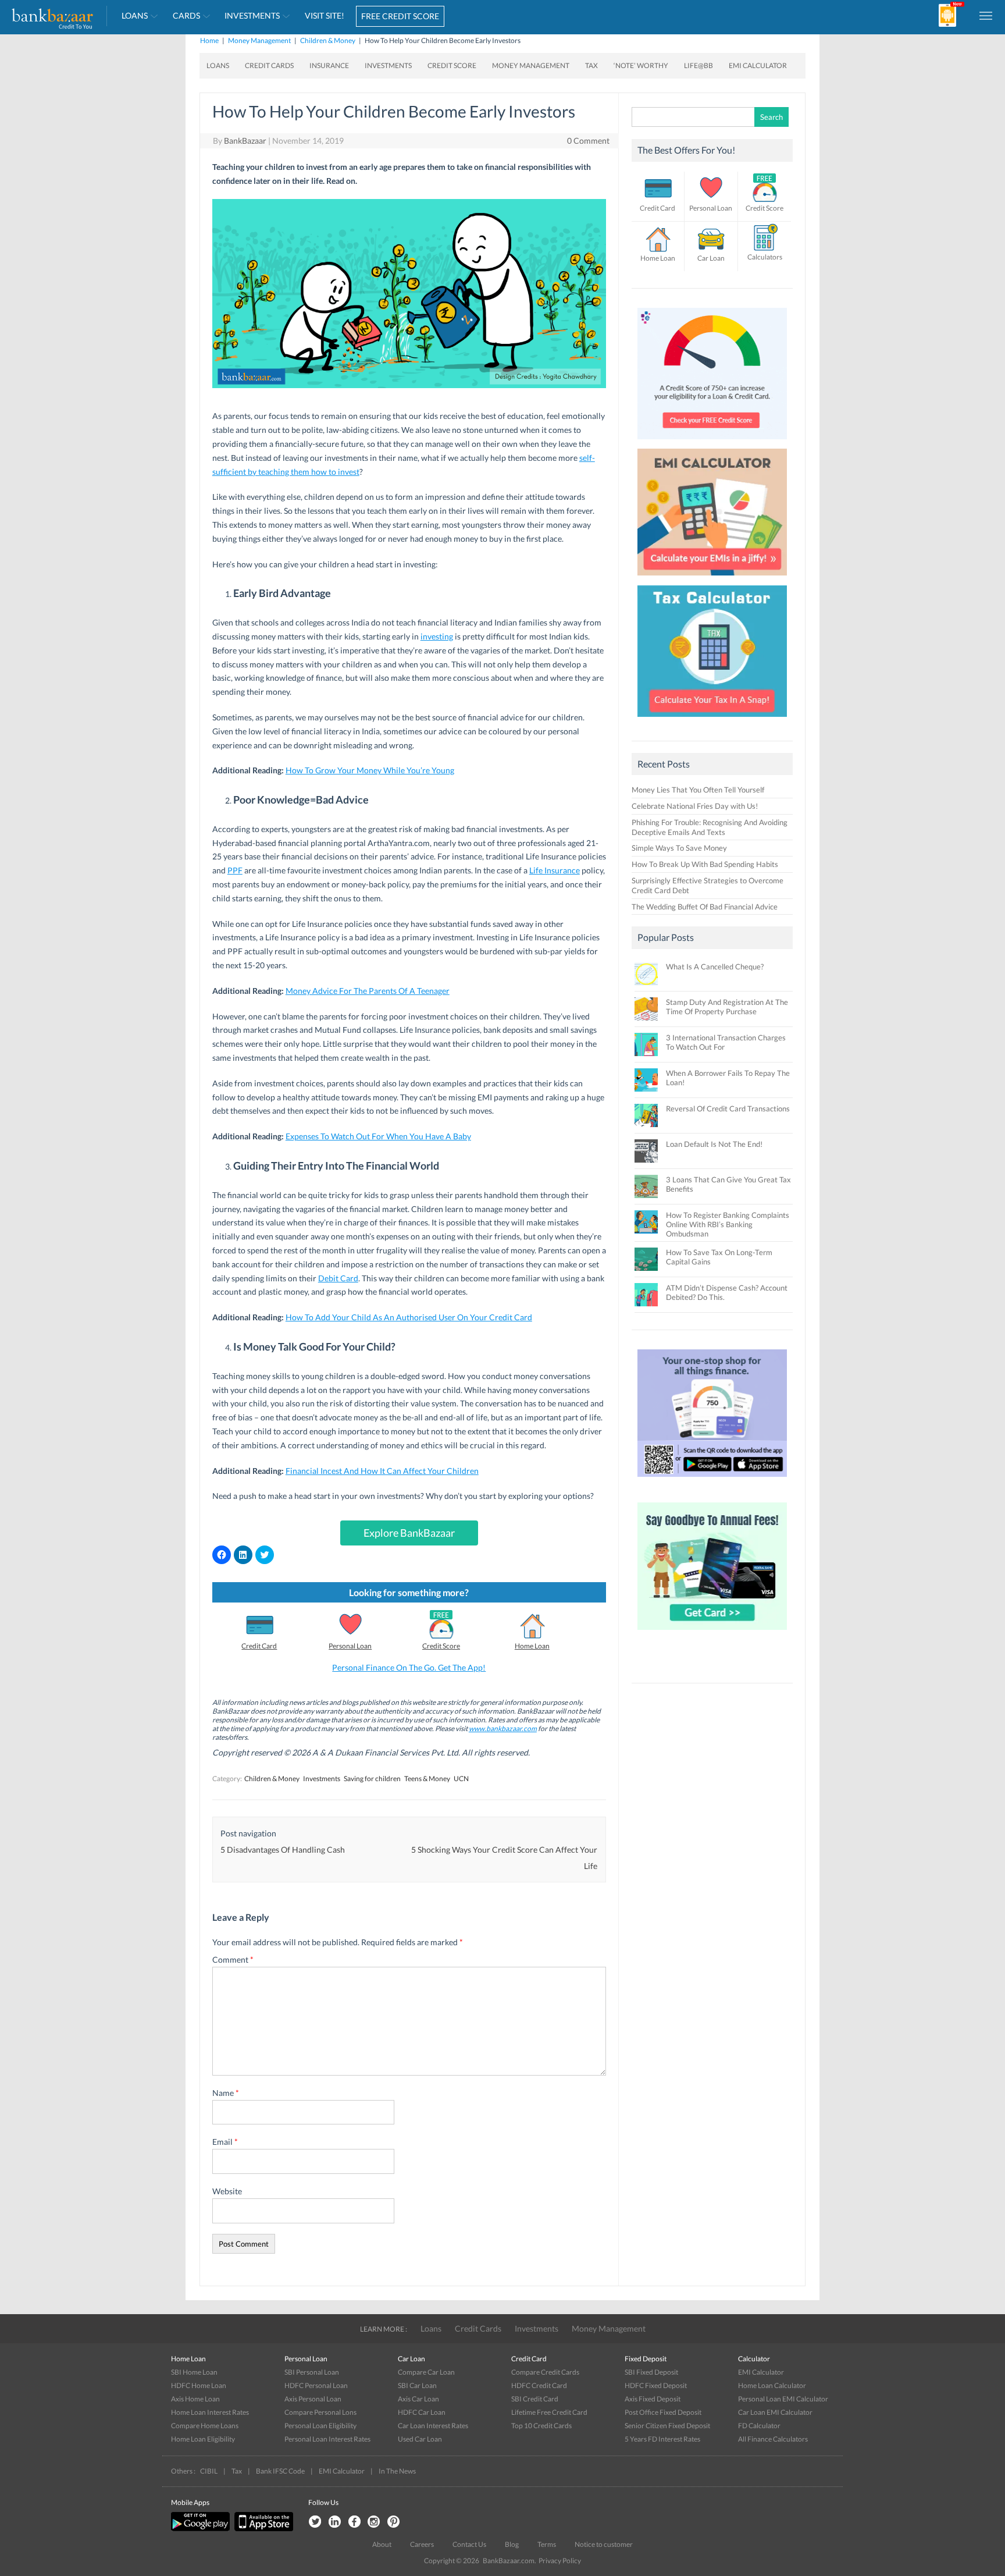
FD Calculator (759, 2426)
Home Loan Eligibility (203, 2439)
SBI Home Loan (194, 2372)
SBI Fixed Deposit (651, 2372)
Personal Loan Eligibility (320, 2426)
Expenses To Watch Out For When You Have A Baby (378, 1136)
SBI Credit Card (535, 2399)
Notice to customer (604, 2544)
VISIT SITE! (325, 15)
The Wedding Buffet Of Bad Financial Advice (705, 907)
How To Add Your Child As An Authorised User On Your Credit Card (409, 1317)
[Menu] (986, 15)
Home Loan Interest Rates (210, 2412)
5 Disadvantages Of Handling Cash (283, 1850)
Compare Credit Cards (545, 2372)
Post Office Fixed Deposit (663, 2412)
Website (227, 2191)
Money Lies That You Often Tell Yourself (698, 790)
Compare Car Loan (426, 2372)
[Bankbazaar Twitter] (315, 2522)
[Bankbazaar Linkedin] (334, 2522)
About (382, 2544)
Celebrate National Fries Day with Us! (695, 806)
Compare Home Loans (205, 2426)
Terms (547, 2544)
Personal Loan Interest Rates (327, 2439)
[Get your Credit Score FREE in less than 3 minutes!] (712, 442)
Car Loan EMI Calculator (775, 2412)
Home (209, 40)
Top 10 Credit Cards (541, 2426)
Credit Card (259, 1646)
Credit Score (452, 65)
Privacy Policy (560, 2561)
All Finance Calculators (773, 2439)
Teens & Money (427, 1779)
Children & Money (328, 40)
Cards (186, 15)
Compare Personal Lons (320, 2412)
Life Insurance (555, 870)
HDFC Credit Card (539, 2385)
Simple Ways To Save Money (679, 848)
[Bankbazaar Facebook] (354, 2522)
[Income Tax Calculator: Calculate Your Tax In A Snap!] (712, 720)
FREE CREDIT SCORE (400, 16)
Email (225, 2142)
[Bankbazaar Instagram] (374, 2522)
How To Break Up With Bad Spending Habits (705, 864)
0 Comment (588, 141)
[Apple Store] (262, 2529)
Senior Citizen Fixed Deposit (667, 2426)
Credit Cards (269, 65)
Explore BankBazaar (409, 1533)
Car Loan (711, 258)
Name (226, 2093)
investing (437, 636)
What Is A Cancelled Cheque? (715, 967)
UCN (461, 1779)
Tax (591, 65)
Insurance (329, 65)
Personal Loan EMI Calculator (783, 2399)
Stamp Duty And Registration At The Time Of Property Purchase (727, 1007)
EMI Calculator (758, 65)
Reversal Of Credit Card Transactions (728, 1108)
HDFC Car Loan (422, 2412)
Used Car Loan (420, 2439)
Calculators (765, 257)
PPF (235, 870)
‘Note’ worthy (641, 65)
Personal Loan (350, 1646)
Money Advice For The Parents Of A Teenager (368, 991)
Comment (233, 1959)
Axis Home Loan (195, 2399)
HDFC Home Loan (199, 2385)
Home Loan (532, 1646)
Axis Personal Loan (313, 2399)
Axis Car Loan (418, 2399)
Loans (135, 15)
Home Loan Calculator (772, 2385)
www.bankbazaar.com (503, 1728)
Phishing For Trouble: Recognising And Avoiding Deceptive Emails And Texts (710, 827)
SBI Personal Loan (312, 2372)
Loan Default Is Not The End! (714, 1144)
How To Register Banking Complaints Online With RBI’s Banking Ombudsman (728, 1224)
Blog (512, 2544)
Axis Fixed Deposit (653, 2399)
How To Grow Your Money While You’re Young (370, 770)
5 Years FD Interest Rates (662, 2439)
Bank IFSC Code (280, 2471)
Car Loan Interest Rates (433, 2426)
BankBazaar (245, 141)
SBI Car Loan (417, 2385)
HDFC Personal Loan (316, 2385)
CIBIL (209, 2471)
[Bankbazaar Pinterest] (394, 2522)
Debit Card (338, 1278)
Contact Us (469, 2544)
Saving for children (372, 1779)
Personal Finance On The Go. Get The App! (409, 1667)
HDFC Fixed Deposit (656, 2385)
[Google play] (201, 2529)
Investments (252, 15)
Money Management (259, 40)
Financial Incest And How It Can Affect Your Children (382, 1471)
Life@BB (698, 65)
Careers (422, 2544)
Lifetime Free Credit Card (549, 2412)
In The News (397, 2471)
